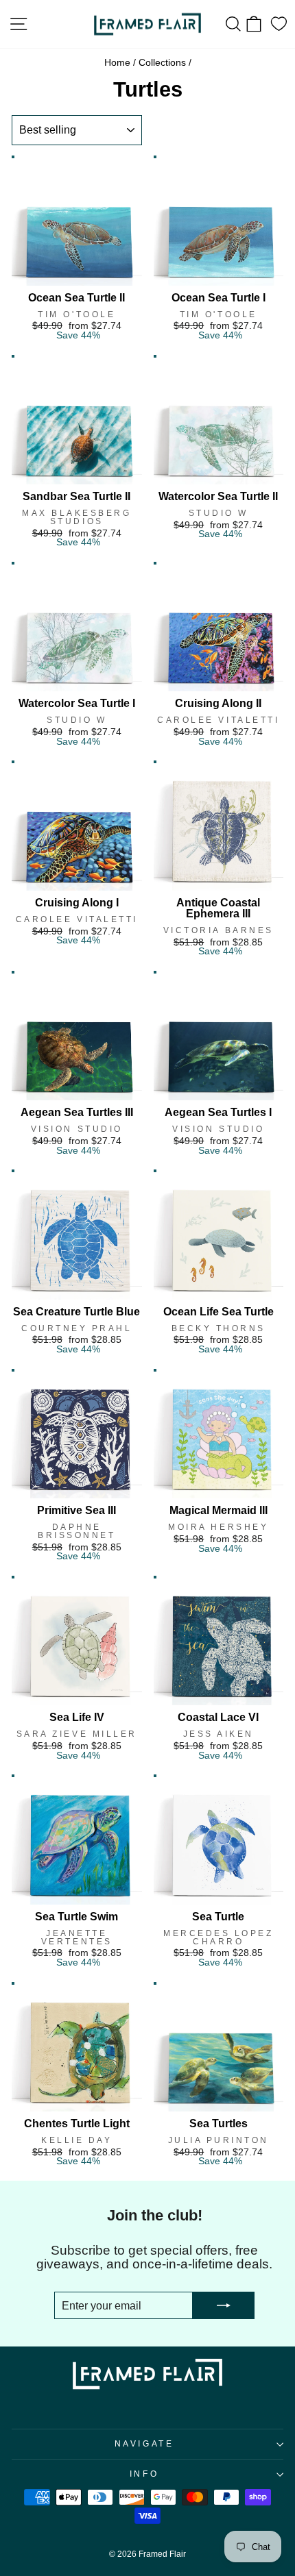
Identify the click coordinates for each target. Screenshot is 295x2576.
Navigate (144, 2443)
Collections (162, 63)
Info (144, 2474)
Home (117, 63)
